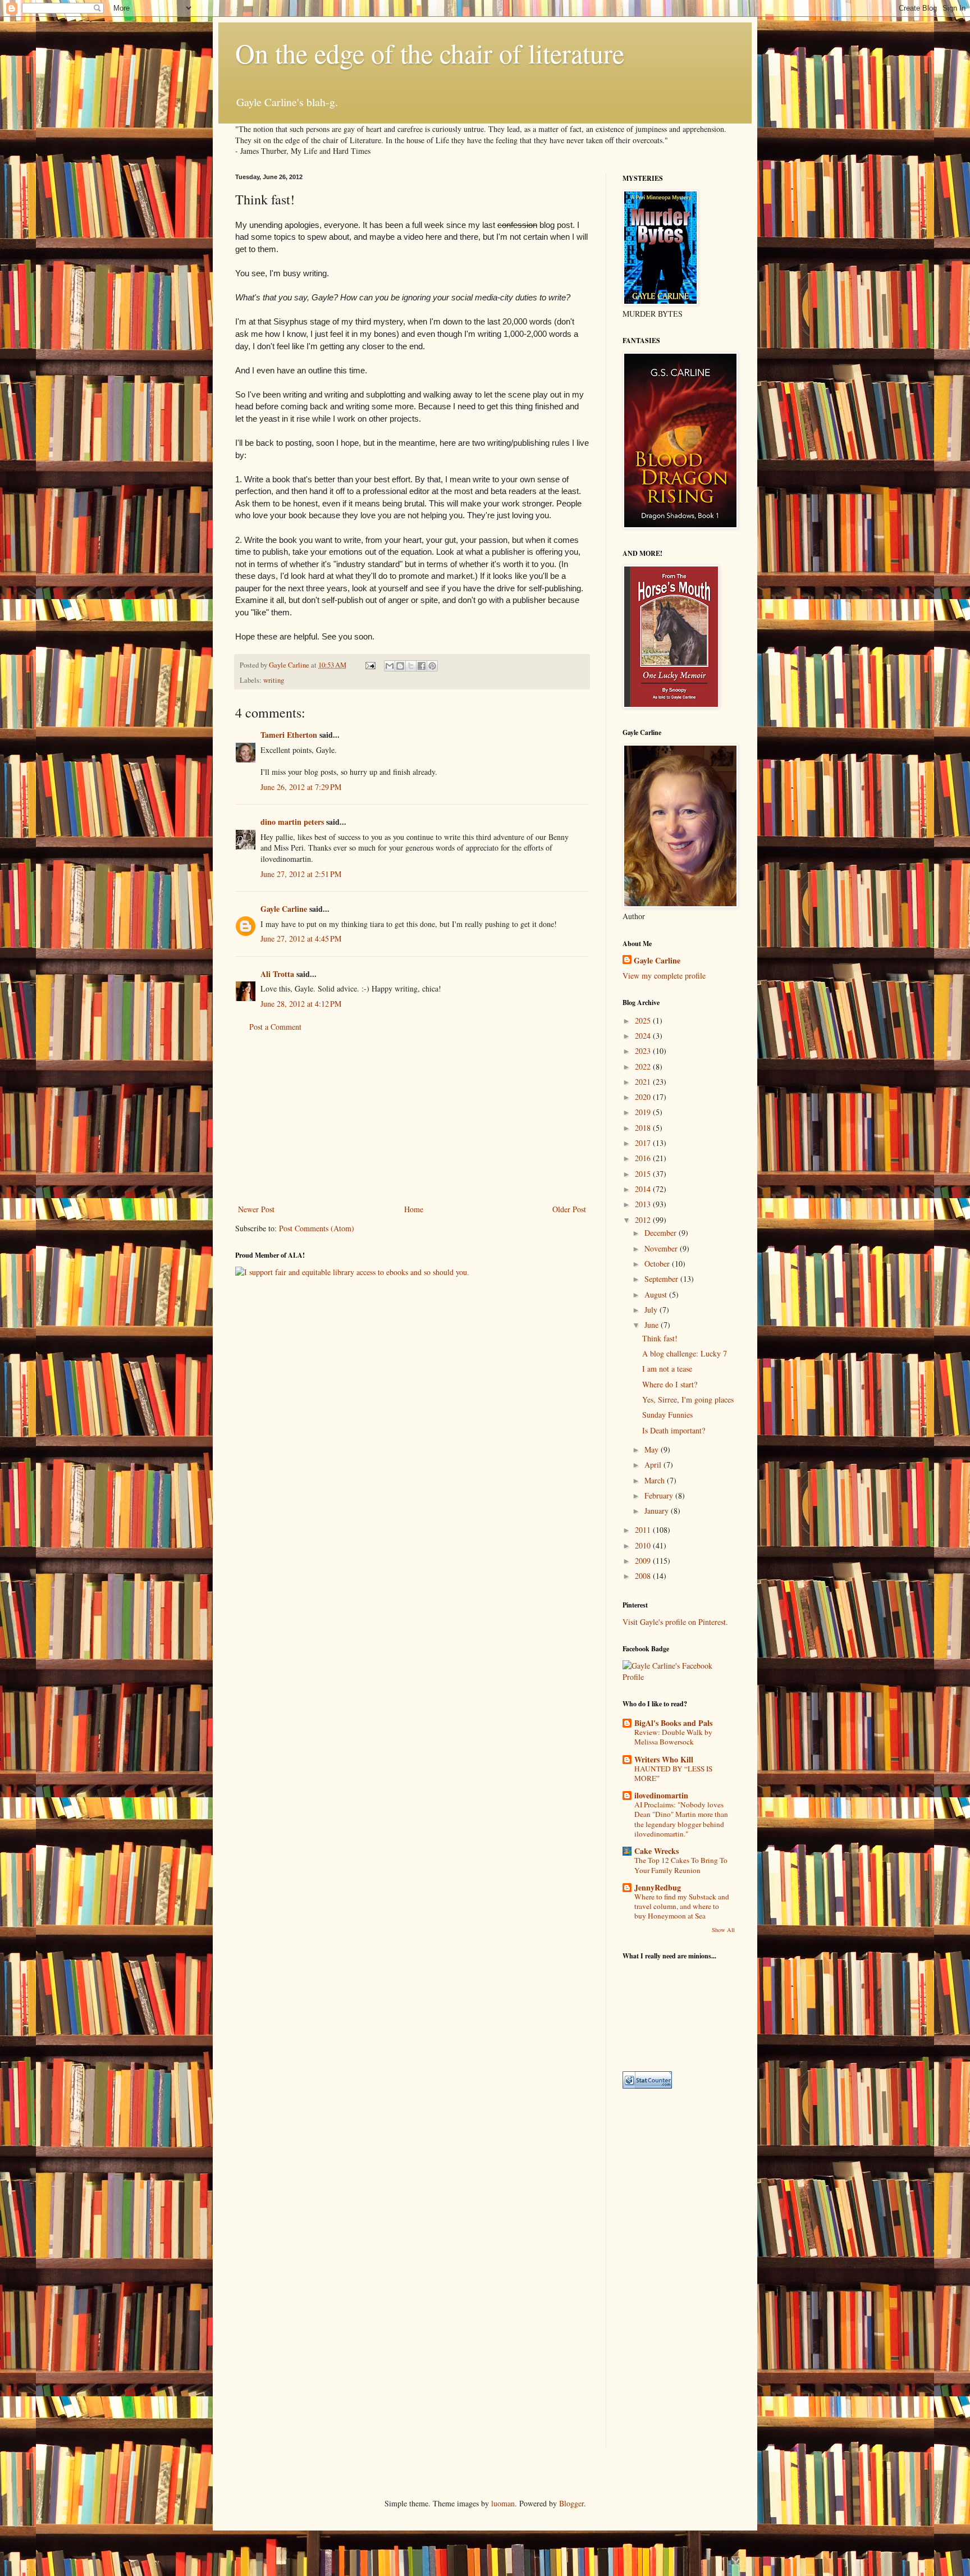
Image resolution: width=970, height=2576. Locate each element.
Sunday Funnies (667, 1415)
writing (274, 680)
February (660, 1495)
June (653, 1325)
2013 (644, 1204)
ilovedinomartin (661, 1795)
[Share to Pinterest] (432, 666)
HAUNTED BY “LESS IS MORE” (673, 1773)
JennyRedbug (658, 1887)
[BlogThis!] (400, 666)
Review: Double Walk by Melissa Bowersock (673, 1737)
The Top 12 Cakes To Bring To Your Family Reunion (681, 1865)
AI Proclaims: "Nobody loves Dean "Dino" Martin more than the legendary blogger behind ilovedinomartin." (681, 1819)
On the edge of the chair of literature (430, 53)
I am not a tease (667, 1369)
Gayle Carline (284, 909)
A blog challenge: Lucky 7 (685, 1353)
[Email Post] (370, 665)
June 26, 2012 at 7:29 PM (301, 787)
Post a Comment (275, 1027)
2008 (644, 1576)
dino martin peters (292, 822)
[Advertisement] (412, 1118)
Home (414, 1209)
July (652, 1310)
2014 (644, 1189)
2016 (644, 1158)
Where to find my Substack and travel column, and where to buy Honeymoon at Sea (682, 1906)
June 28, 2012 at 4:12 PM (301, 1004)
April (654, 1465)
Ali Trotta (277, 974)
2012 (644, 1220)
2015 (644, 1174)
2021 (644, 1082)
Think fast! (660, 1338)
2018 (644, 1128)
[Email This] (390, 666)
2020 (644, 1097)
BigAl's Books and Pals (673, 1723)
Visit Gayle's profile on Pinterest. (675, 1622)
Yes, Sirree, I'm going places (688, 1399)
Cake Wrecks (656, 1851)
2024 (644, 1036)
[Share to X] (411, 666)
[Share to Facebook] (422, 666)
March (656, 1480)
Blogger (571, 2503)
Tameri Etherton (289, 735)
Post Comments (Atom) (317, 1228)
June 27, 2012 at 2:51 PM (301, 874)
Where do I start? (670, 1384)
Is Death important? (674, 1430)
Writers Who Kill (664, 1759)
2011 (644, 1530)
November (662, 1248)
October (658, 1264)
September (662, 1279)
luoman (503, 2503)
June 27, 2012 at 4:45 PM (301, 938)
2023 (644, 1051)
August (657, 1294)
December (662, 1233)
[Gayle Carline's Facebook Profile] (679, 1677)
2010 (644, 1545)
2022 (644, 1067)
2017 (644, 1143)
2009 (644, 1561)
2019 (644, 1112)
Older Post (569, 1209)
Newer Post (256, 1209)
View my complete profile (664, 976)
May (653, 1449)
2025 (644, 1020)
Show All (723, 1930)
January (658, 1511)
